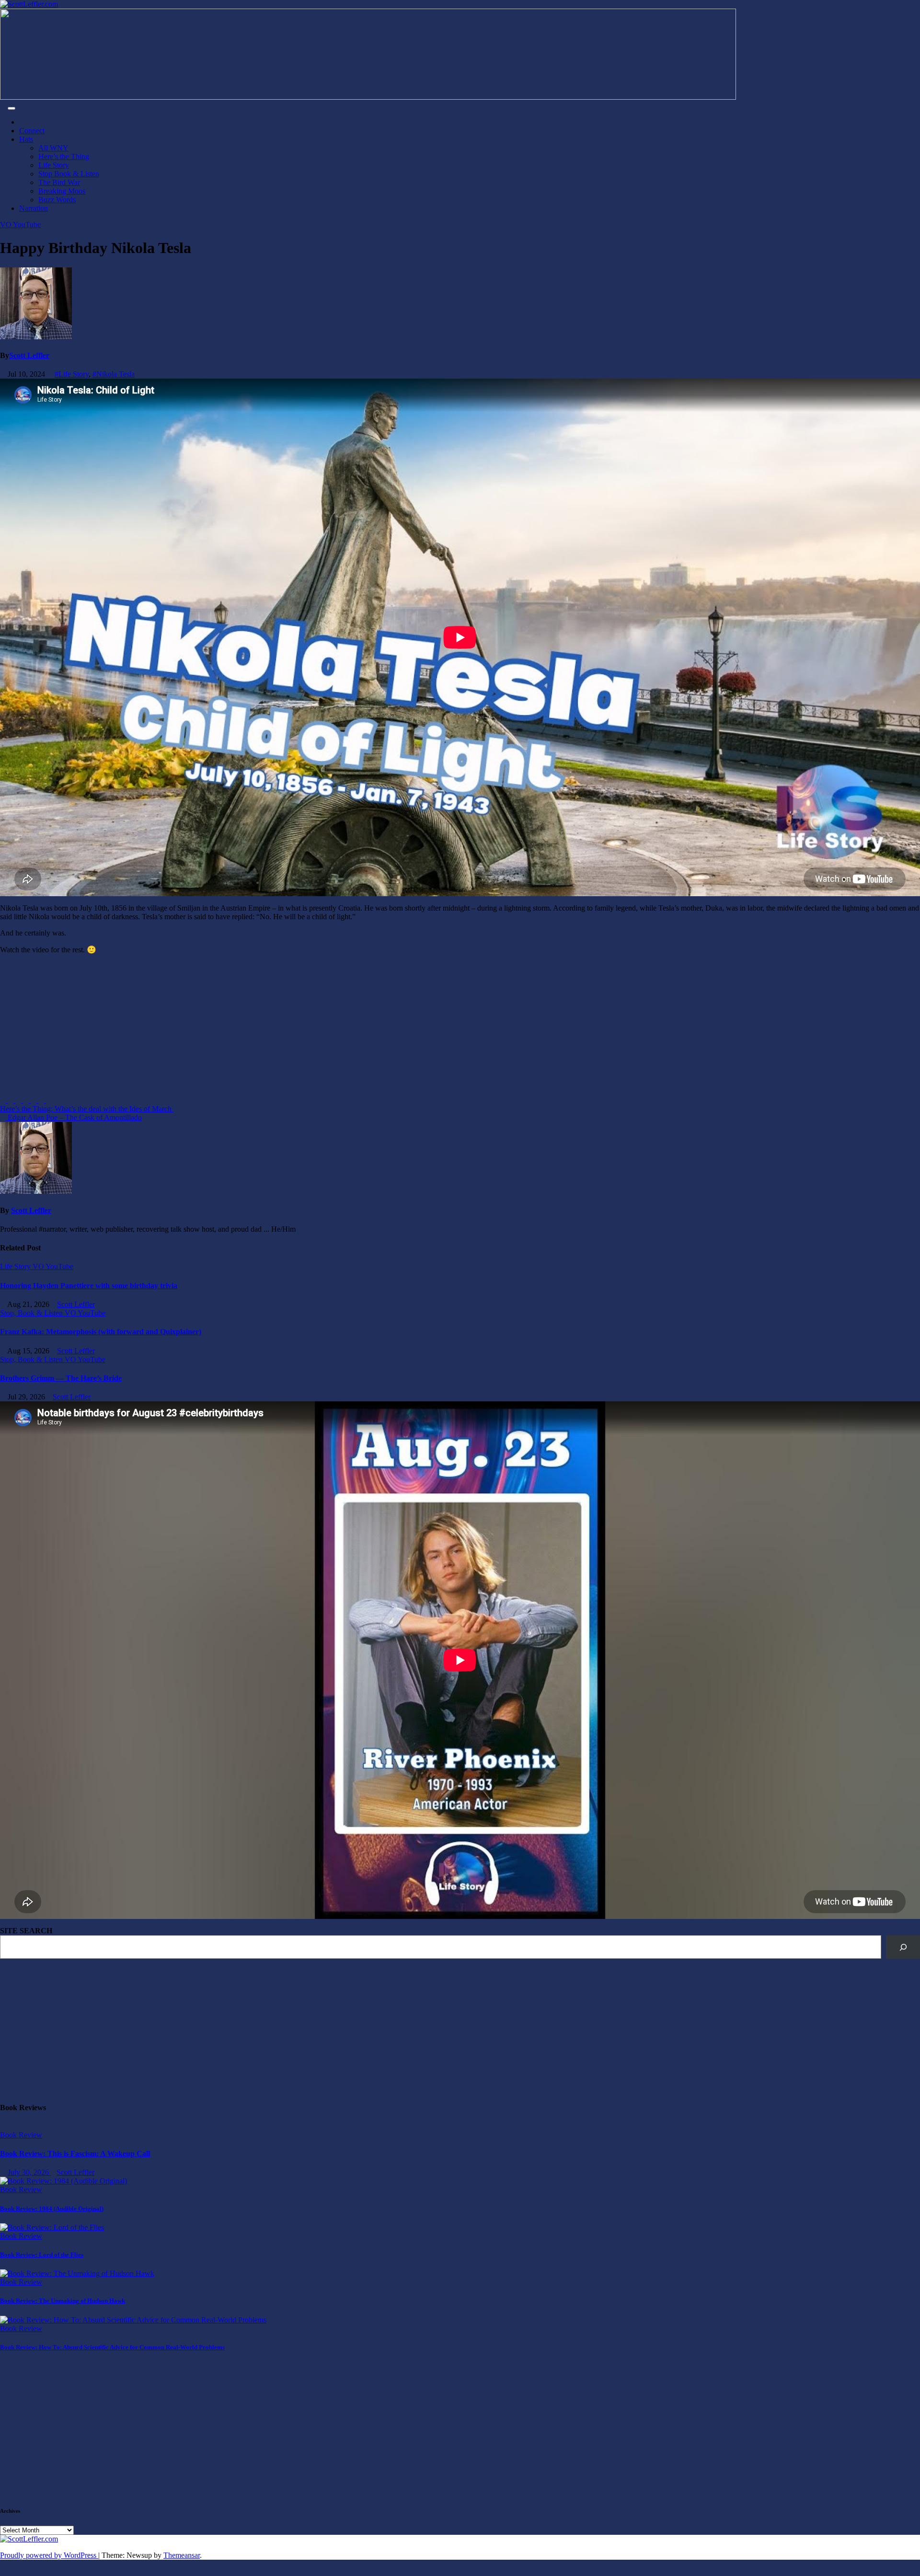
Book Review (21, 2135)
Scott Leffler (29, 355)
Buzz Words (57, 200)
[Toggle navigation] (11, 108)
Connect (32, 131)
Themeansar (182, 2555)
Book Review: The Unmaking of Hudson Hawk (63, 2301)
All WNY (53, 148)
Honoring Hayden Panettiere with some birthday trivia (89, 1286)
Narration (34, 208)
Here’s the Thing (64, 156)
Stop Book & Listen (69, 174)
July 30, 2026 (29, 2172)
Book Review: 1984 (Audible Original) (52, 2209)
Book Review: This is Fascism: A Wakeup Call (75, 2154)
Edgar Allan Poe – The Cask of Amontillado (74, 1117)
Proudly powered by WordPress (49, 2555)
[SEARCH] (903, 1947)
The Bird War (59, 182)
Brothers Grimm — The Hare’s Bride (61, 1378)
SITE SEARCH (26, 1931)
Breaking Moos (62, 191)
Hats (26, 139)
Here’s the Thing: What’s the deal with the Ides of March (87, 1109)
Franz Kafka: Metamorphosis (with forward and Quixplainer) (101, 1332)
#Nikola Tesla (114, 374)
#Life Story (72, 374)
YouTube (27, 225)
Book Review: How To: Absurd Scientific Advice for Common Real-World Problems (112, 2347)
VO (6, 225)
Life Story (54, 165)
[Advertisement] (287, 1029)
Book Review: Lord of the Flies (42, 2255)
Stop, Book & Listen (32, 1313)
